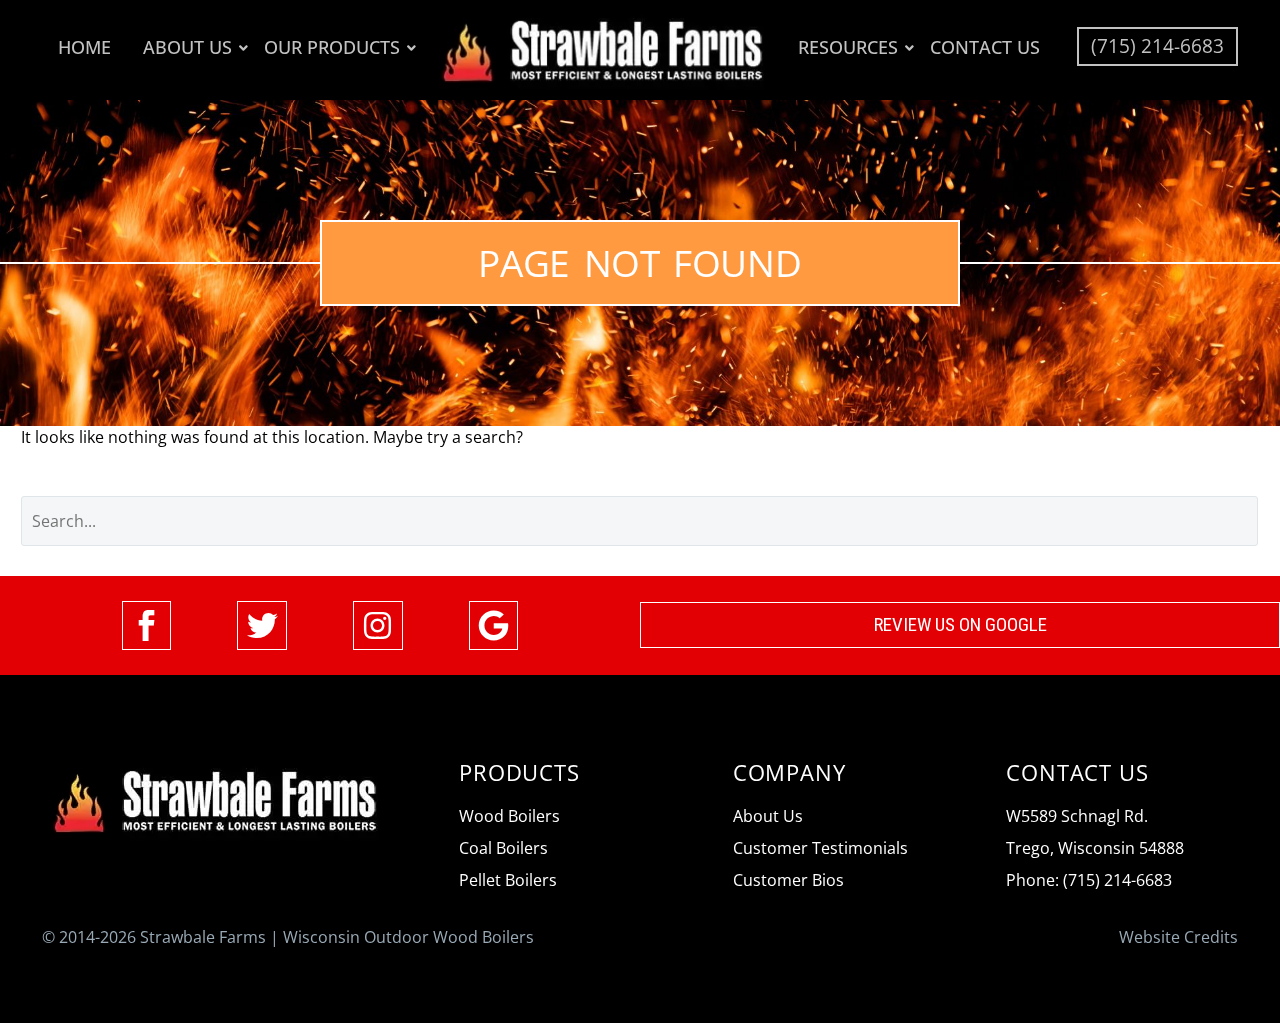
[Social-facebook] (147, 626)
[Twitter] (262, 626)
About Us (187, 47)
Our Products (332, 47)
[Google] (494, 626)
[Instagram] (378, 626)
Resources (848, 47)
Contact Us (985, 47)
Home (84, 47)
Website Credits (1178, 937)
